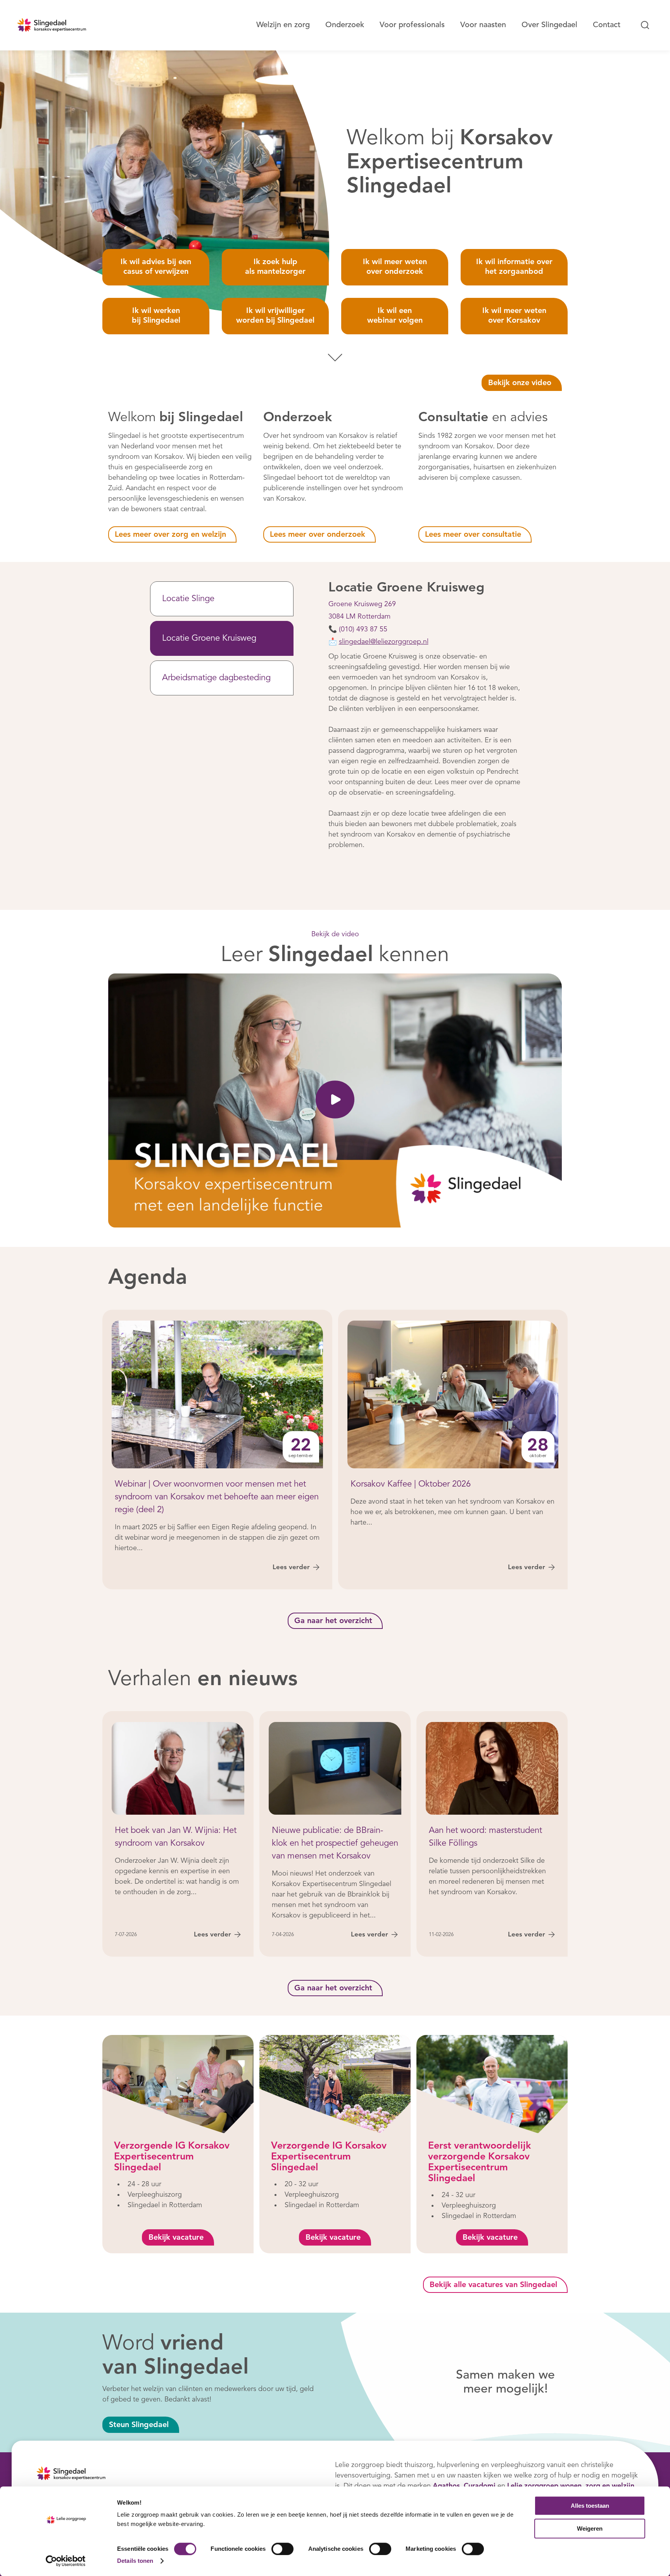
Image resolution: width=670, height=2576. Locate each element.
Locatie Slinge (188, 599)
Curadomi (480, 2486)
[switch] (282, 2549)
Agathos (446, 2486)
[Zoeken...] (645, 25)
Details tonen (135, 2561)
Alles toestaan (590, 2506)
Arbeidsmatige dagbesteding (216, 678)
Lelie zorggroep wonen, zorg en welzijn (571, 2486)
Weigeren (590, 2528)
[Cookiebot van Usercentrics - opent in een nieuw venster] (66, 2561)
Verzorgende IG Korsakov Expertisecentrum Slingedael (172, 2157)
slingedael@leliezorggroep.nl (384, 642)
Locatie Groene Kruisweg (209, 638)
